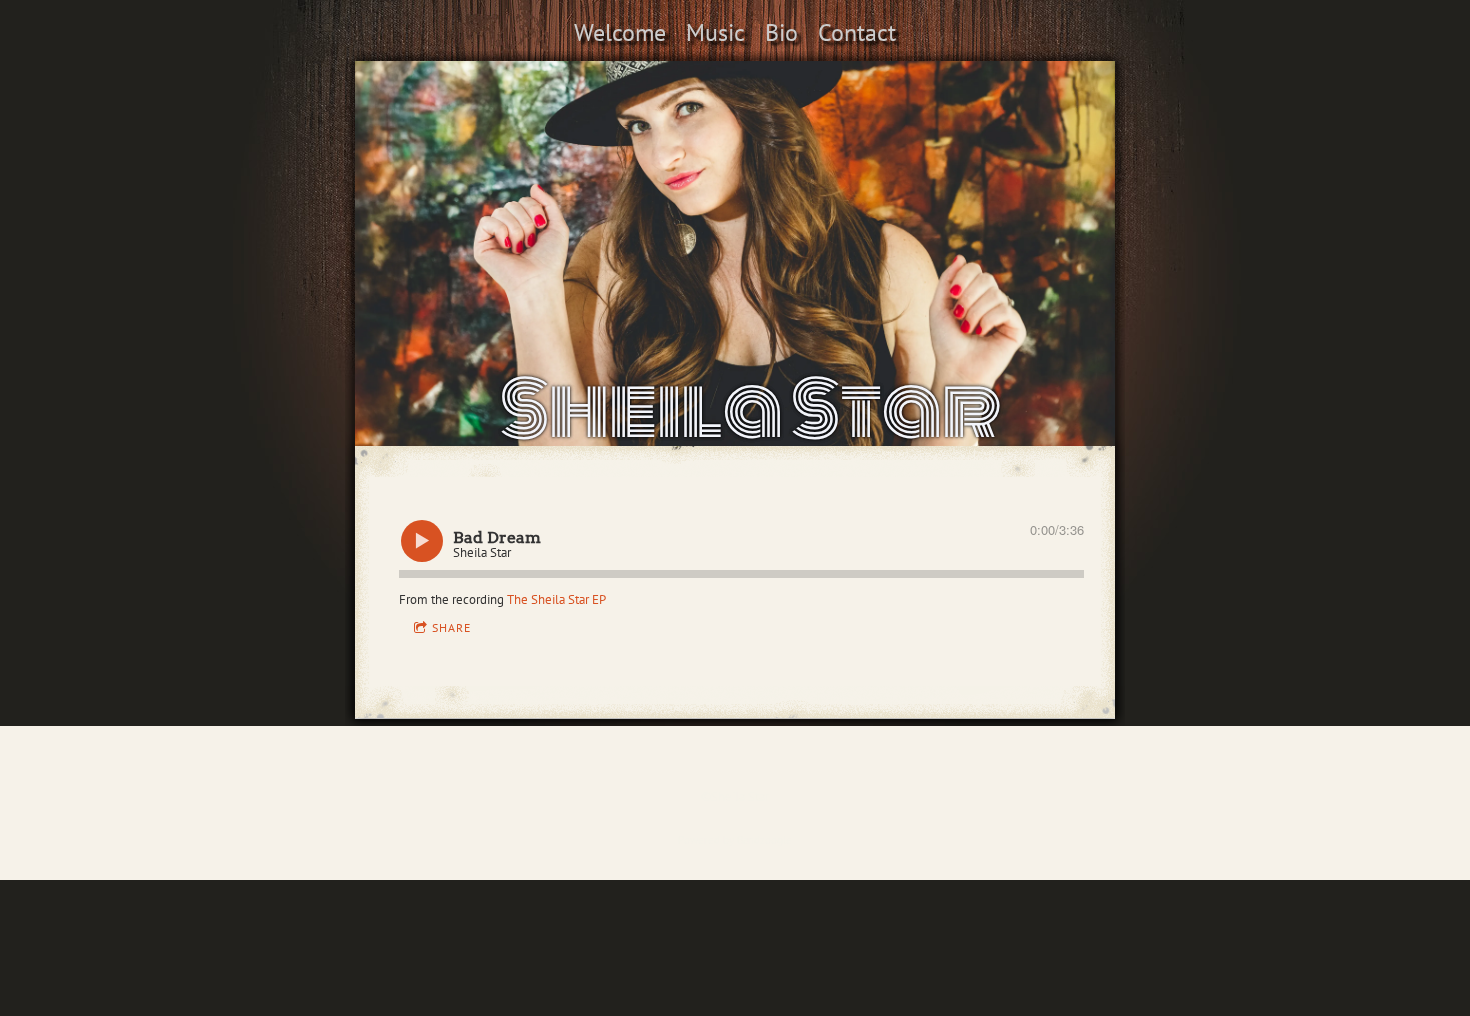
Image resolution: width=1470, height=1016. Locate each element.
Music (715, 32)
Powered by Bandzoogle (735, 840)
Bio (781, 32)
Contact (857, 32)
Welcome (620, 32)
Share (451, 627)
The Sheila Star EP (556, 599)
